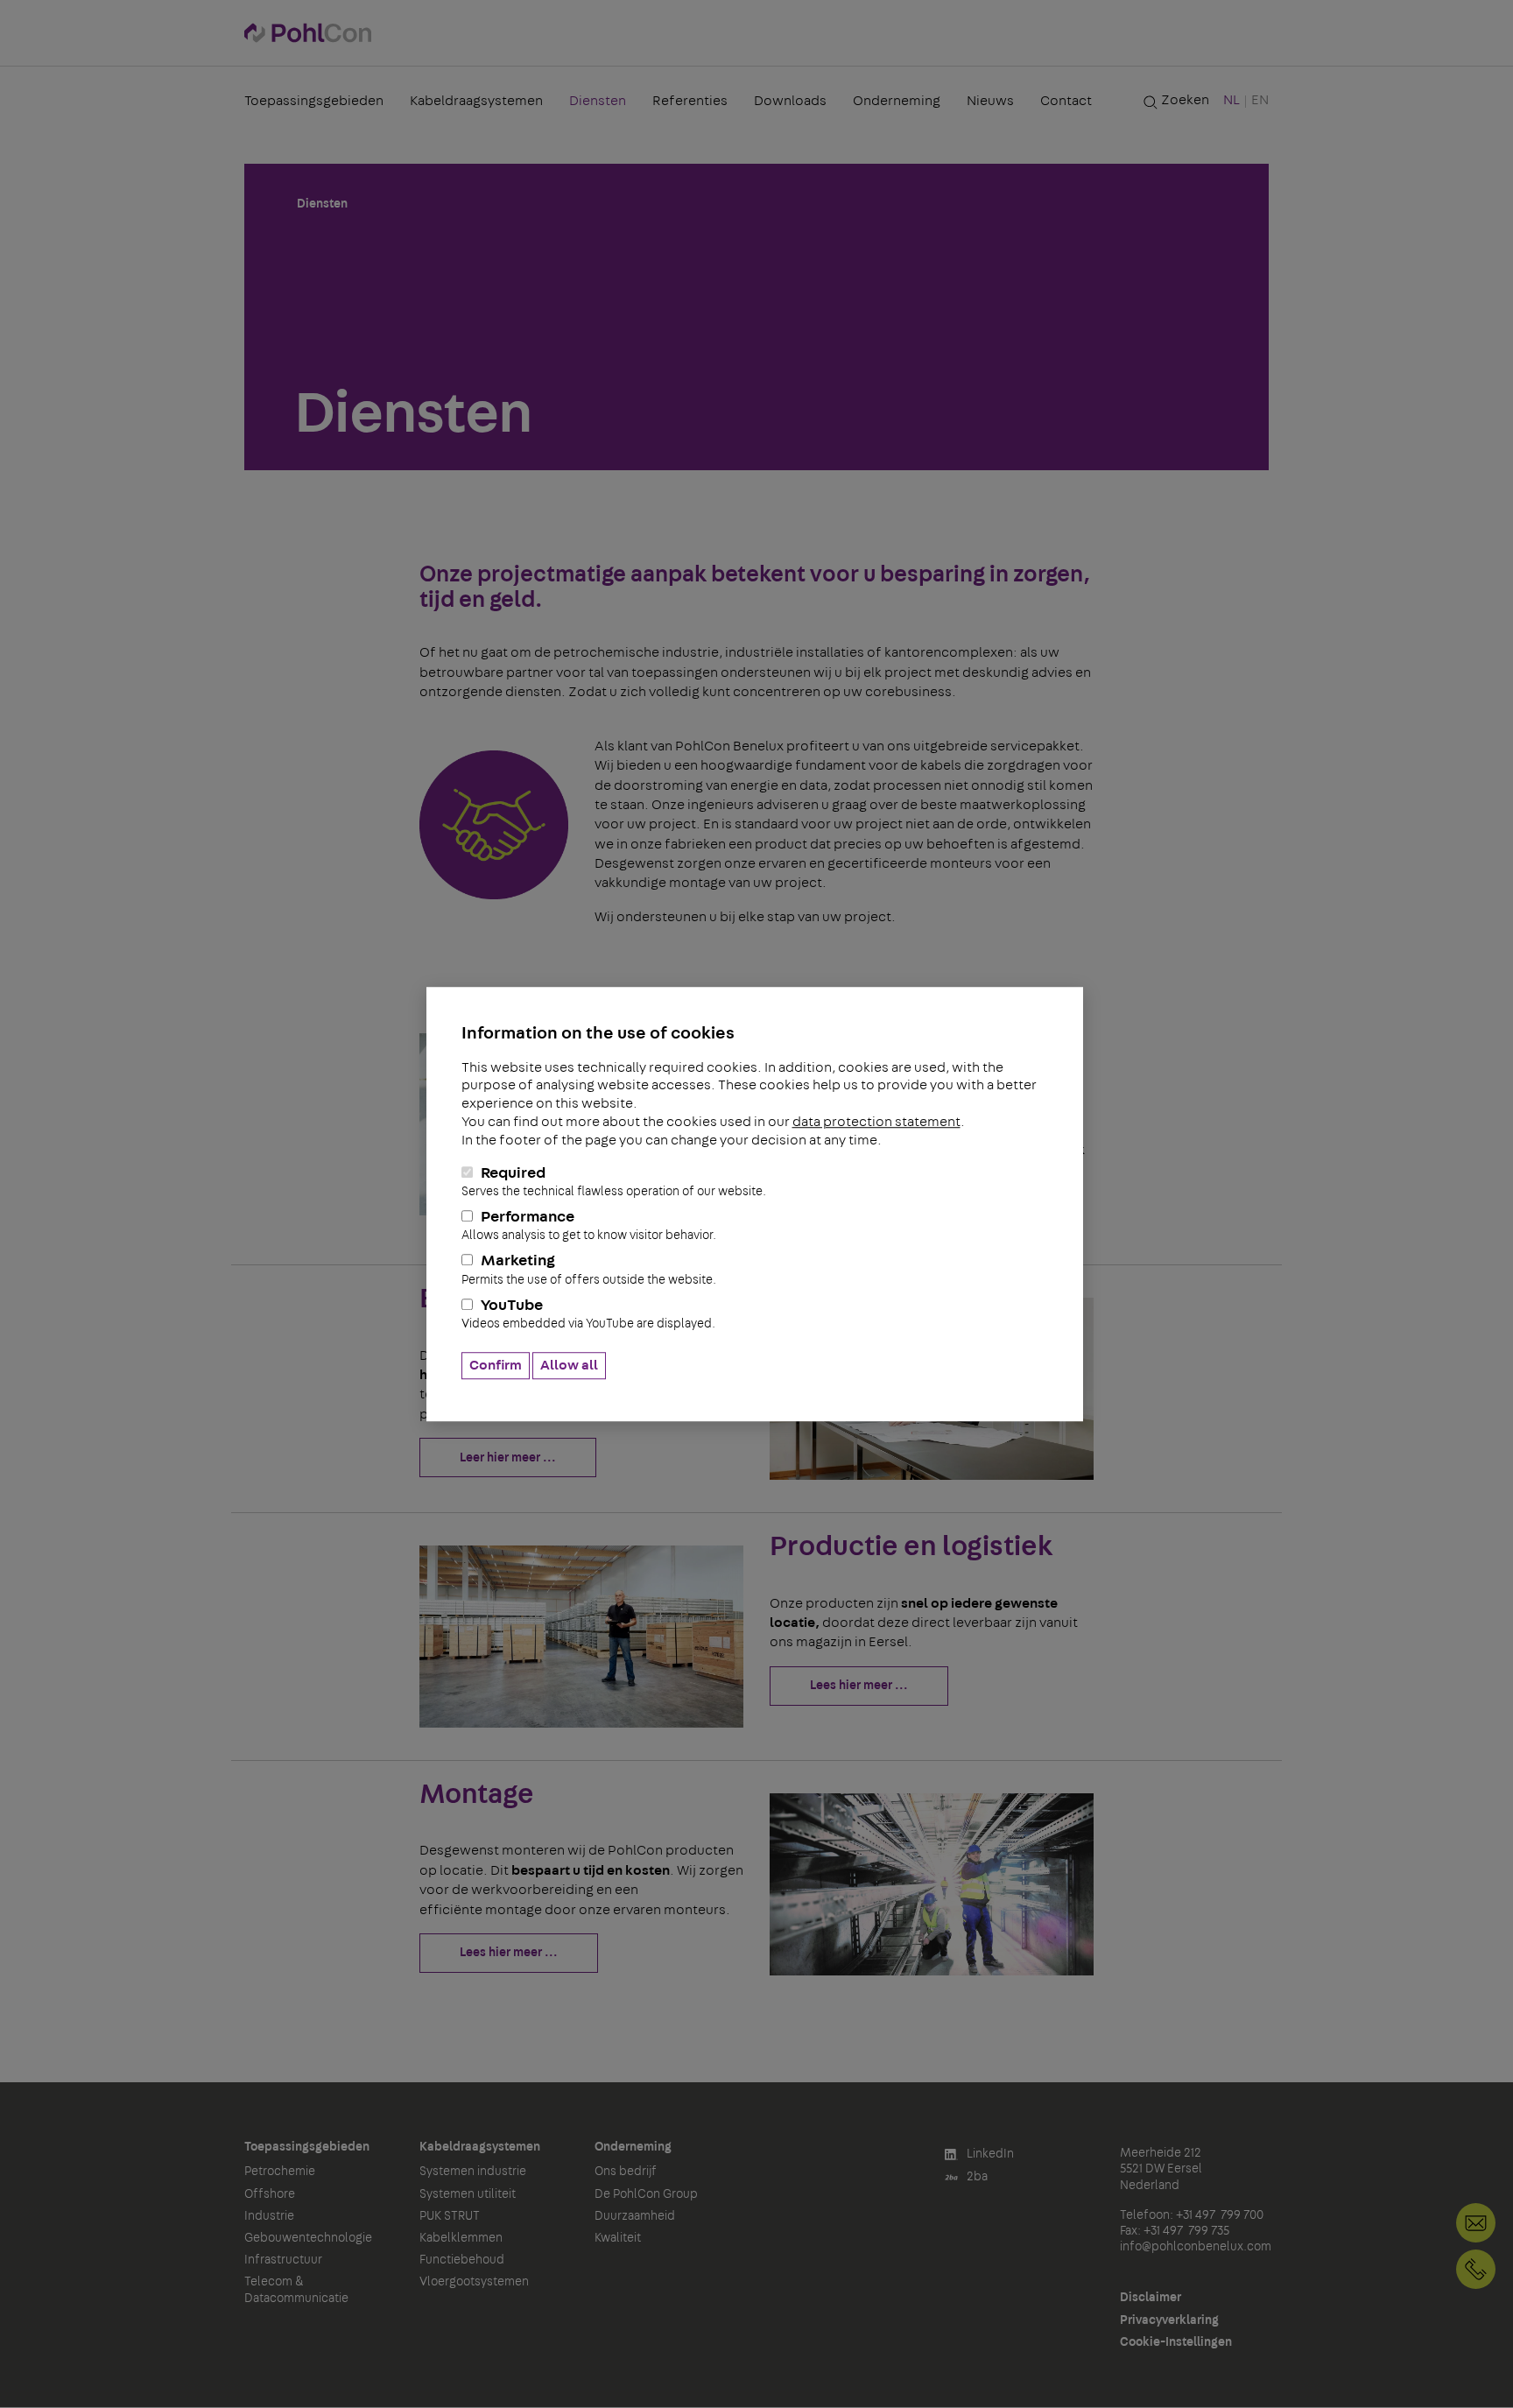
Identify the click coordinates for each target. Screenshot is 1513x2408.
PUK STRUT (450, 2216)
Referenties (690, 101)
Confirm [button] (496, 1365)
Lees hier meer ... (859, 1686)
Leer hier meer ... (508, 1458)
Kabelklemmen (461, 2238)
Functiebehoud (462, 2260)
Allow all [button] (569, 1365)
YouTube (588, 1314)
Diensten (598, 101)
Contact (1066, 101)
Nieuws (990, 101)
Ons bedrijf (626, 2172)
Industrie (269, 2216)
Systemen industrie (473, 2172)
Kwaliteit (618, 2238)
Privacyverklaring (1169, 2320)
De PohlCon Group (646, 2194)
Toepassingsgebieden (314, 101)
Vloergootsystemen (474, 2282)
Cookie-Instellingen (1176, 2342)
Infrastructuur (283, 2260)
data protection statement (876, 1122)
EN (1260, 100)
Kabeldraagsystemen (476, 101)
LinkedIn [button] (989, 2154)
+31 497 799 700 (1476, 2269)
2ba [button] (976, 2177)
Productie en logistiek (911, 1546)
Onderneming (897, 101)
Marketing (589, 1270)
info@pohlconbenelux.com (1196, 2247)
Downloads (790, 101)
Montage (477, 1794)
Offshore (270, 2194)
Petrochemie (280, 2172)
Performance (589, 1225)
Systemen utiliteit (468, 2194)
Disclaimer (1151, 2298)
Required (614, 1182)
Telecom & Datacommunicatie (296, 2290)
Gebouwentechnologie (308, 2238)
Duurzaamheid (635, 2216)
